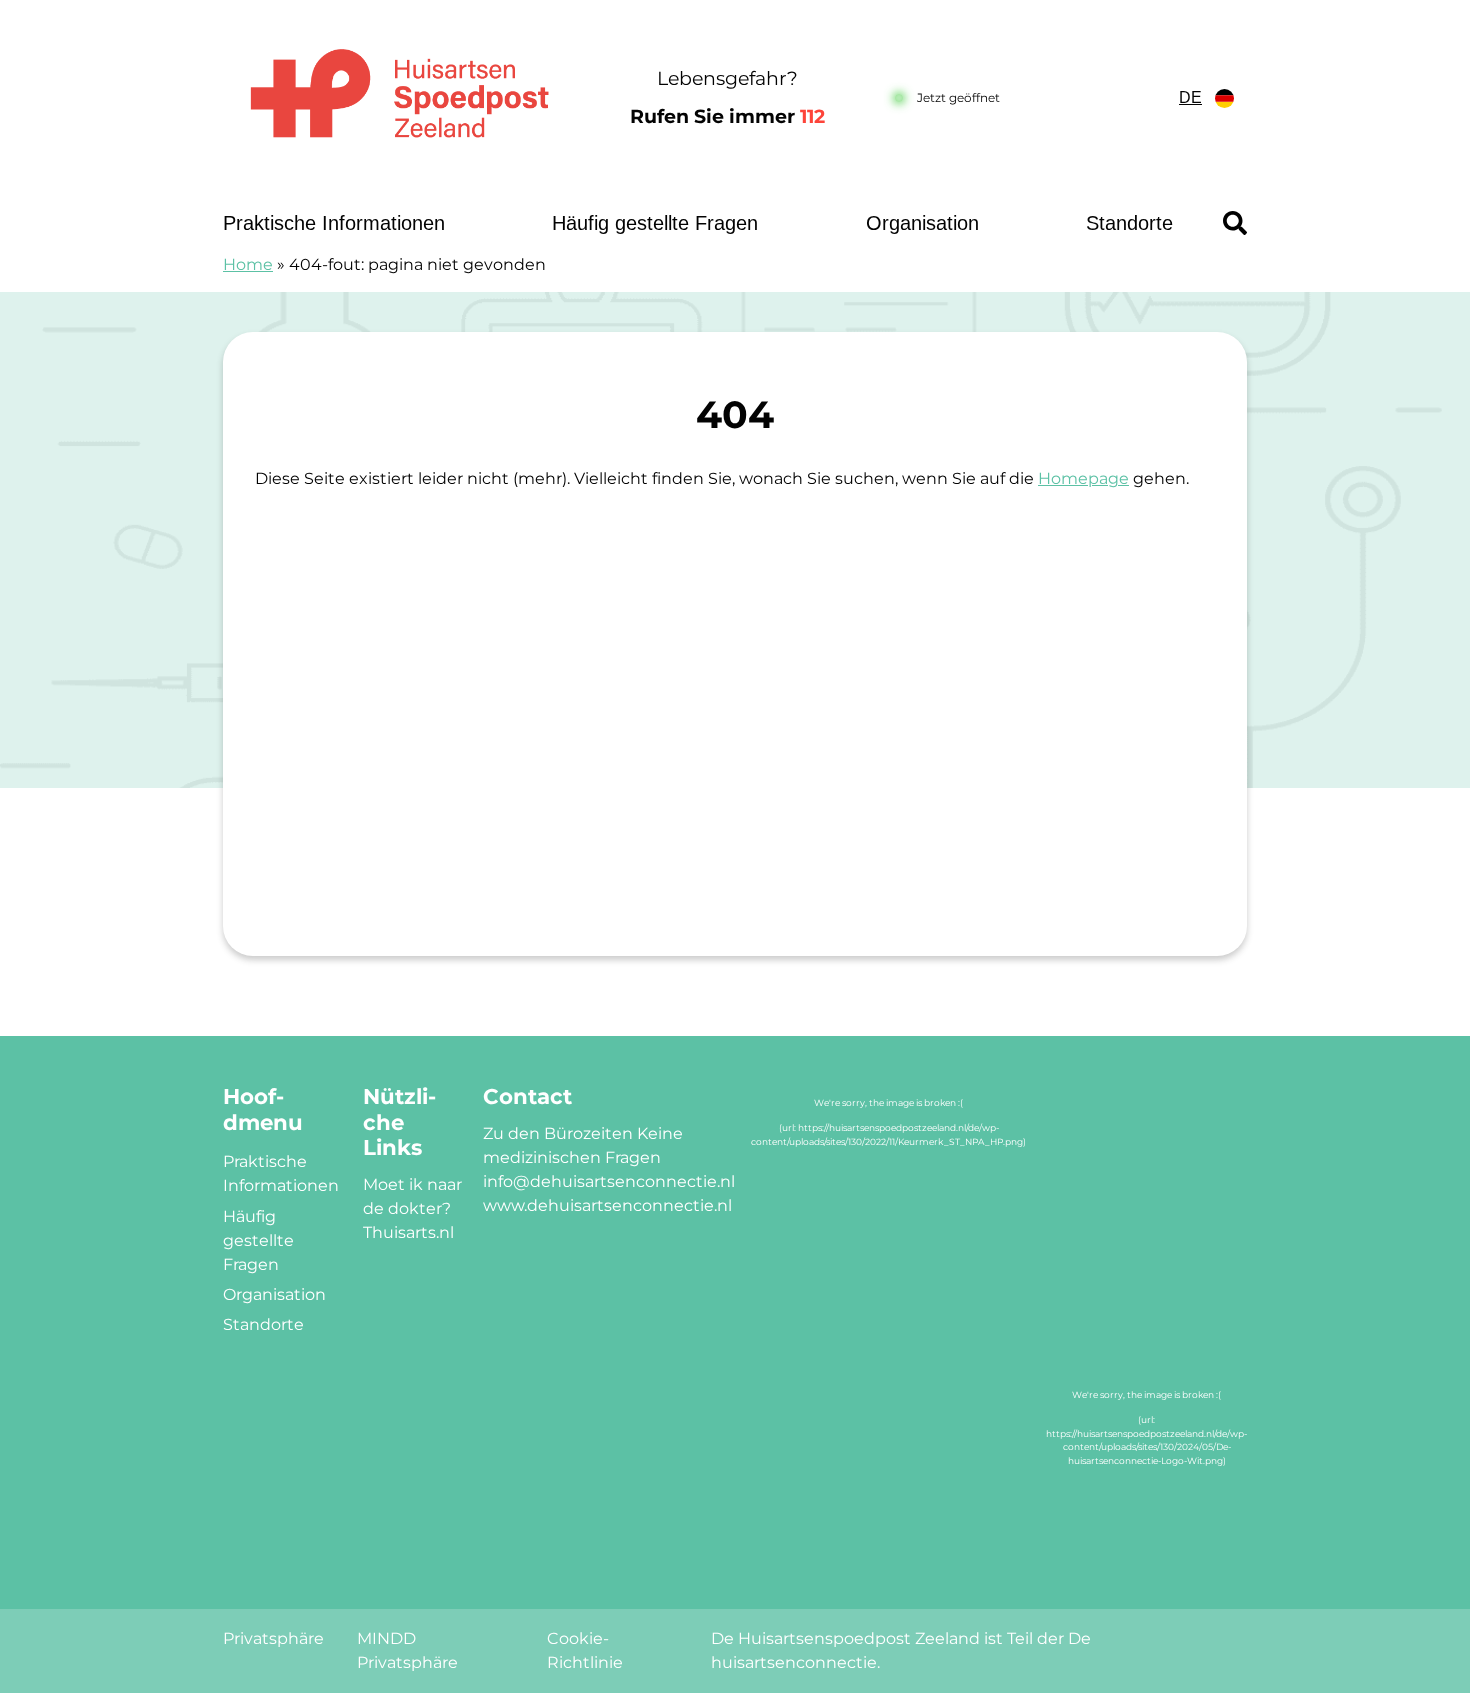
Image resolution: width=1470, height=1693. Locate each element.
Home (248, 264)
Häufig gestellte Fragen (655, 223)
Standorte (1129, 223)
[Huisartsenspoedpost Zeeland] (399, 98)
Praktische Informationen (334, 223)
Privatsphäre (273, 1638)
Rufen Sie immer (727, 116)
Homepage (1083, 478)
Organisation (922, 223)
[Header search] (1235, 223)
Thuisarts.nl (408, 1232)
